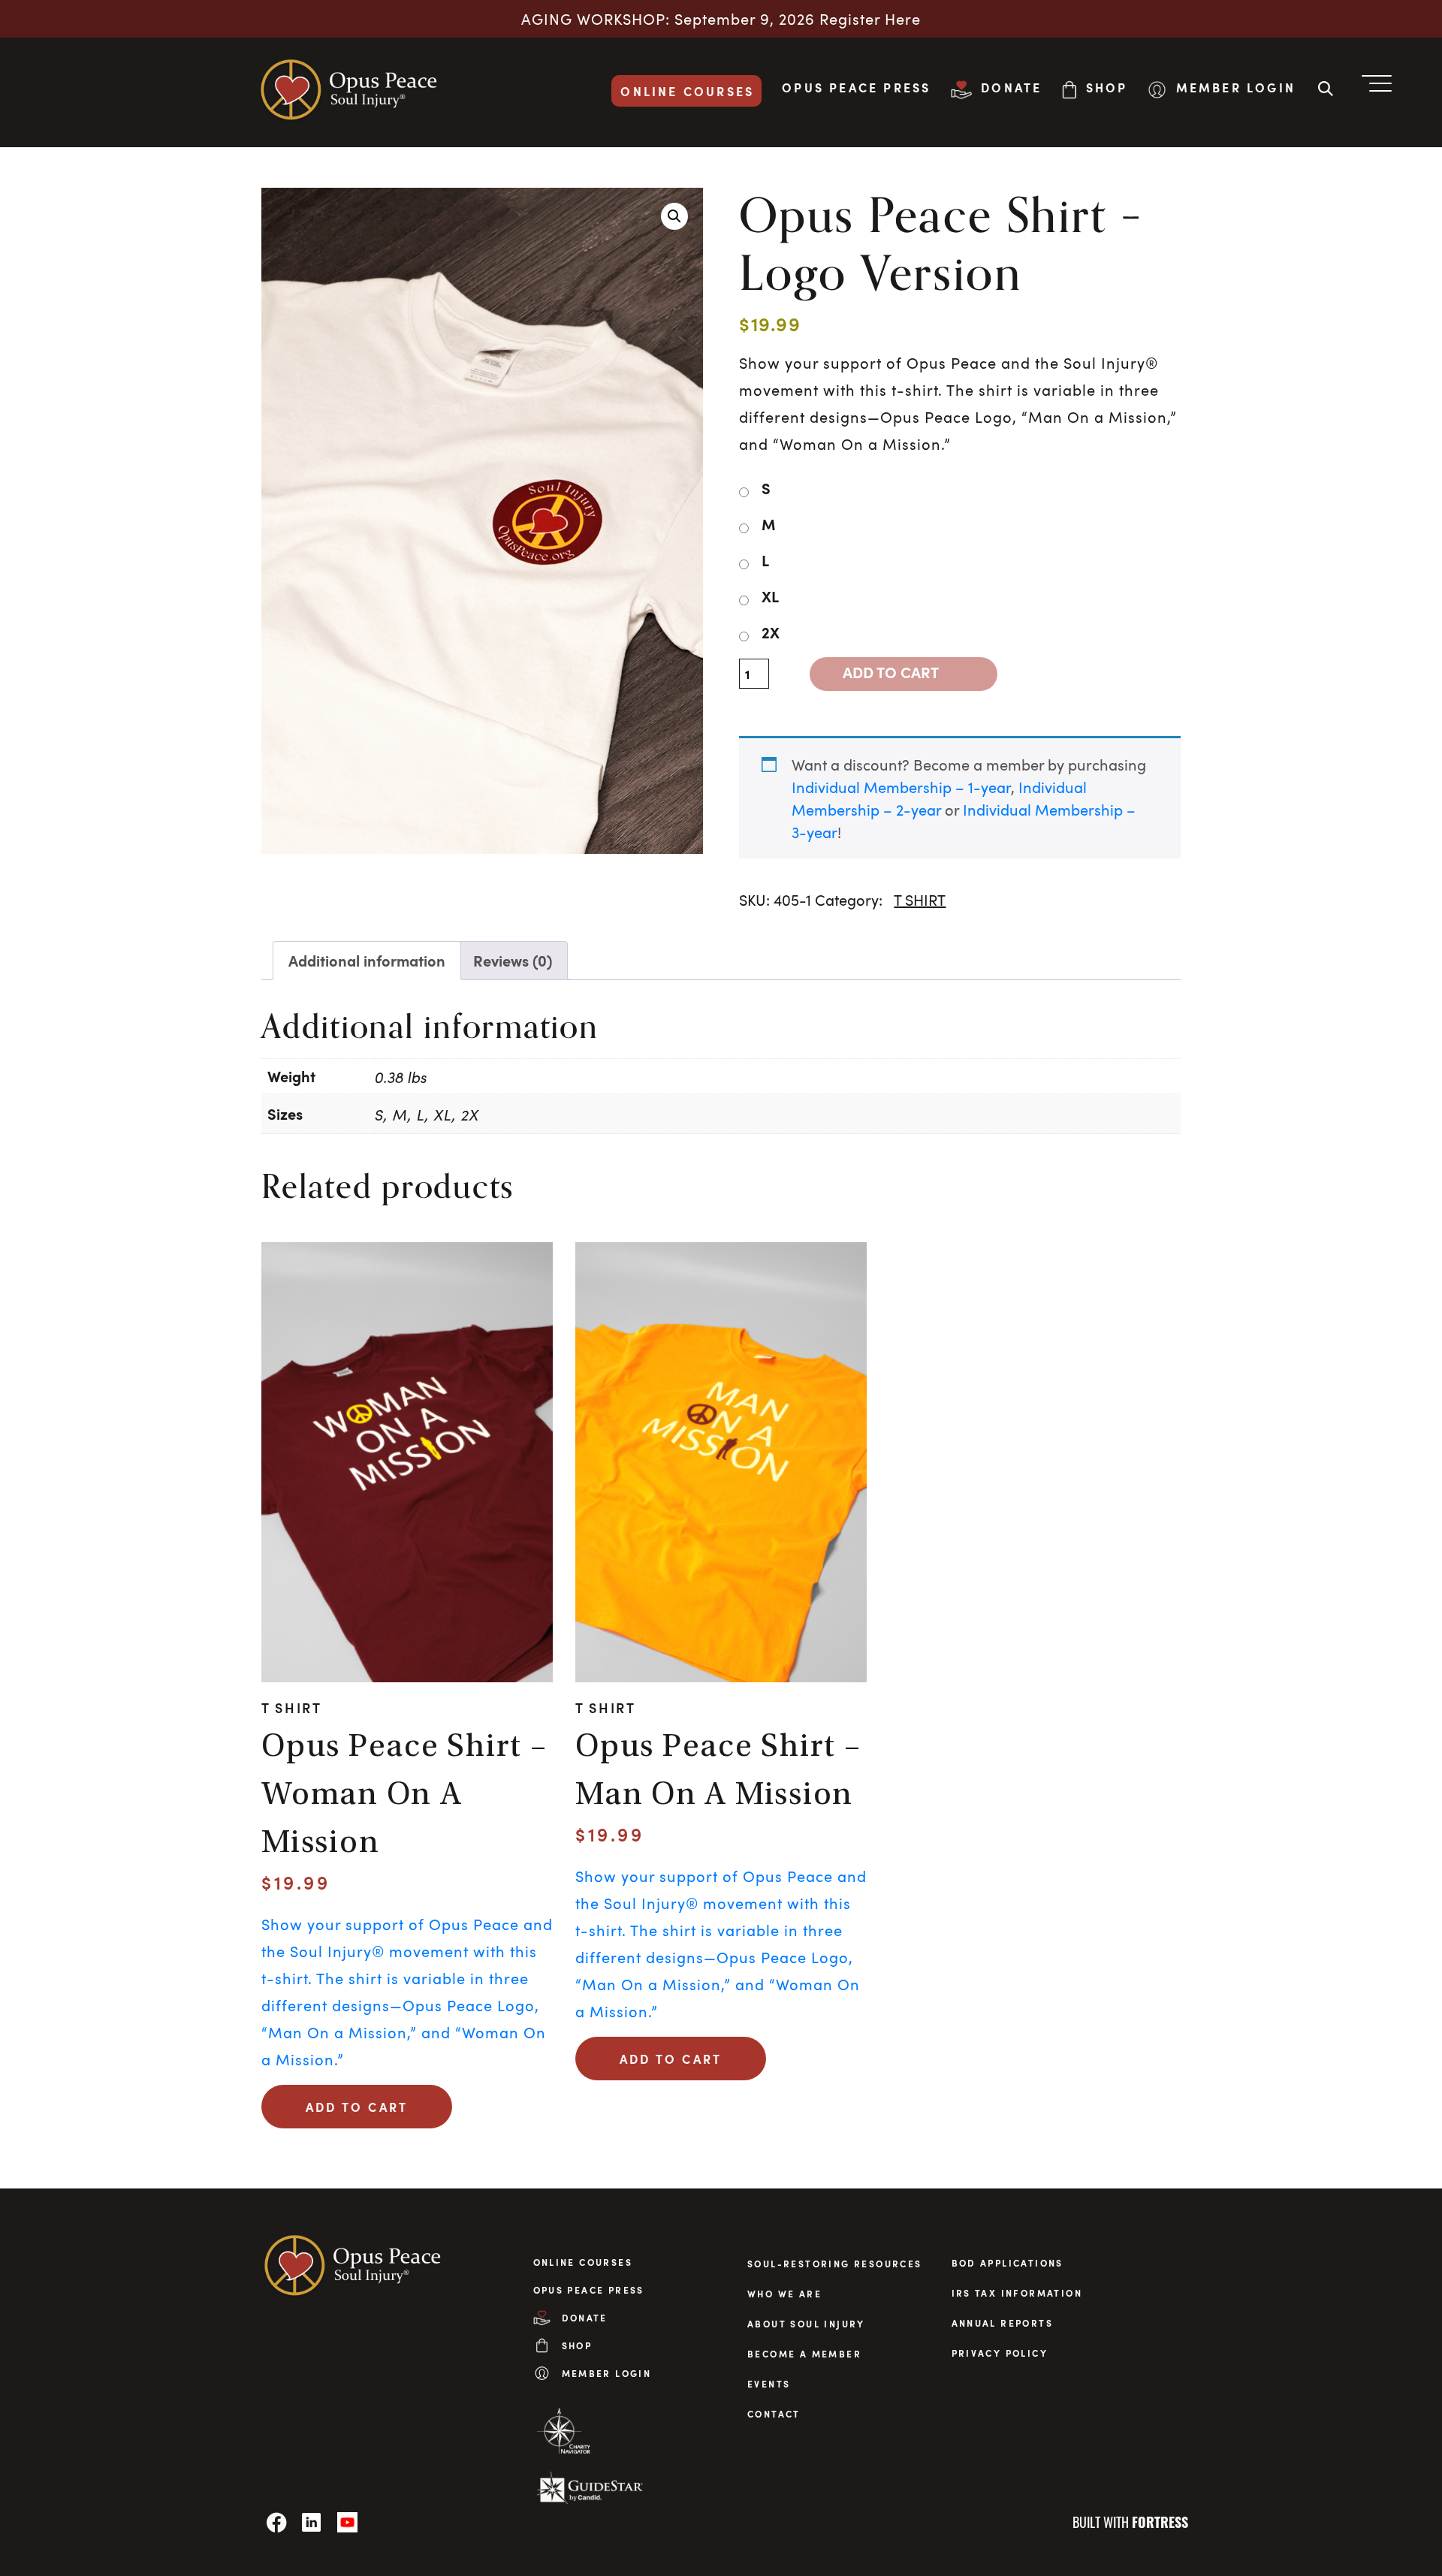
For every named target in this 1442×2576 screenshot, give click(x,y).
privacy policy (1000, 2353)
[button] (674, 216)
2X (771, 632)
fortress (1160, 2522)
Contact (774, 2414)
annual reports (1003, 2323)
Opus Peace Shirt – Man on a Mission (718, 1772)
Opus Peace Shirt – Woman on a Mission (404, 1796)
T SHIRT (920, 900)
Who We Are (784, 2294)
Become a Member (804, 2354)
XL (770, 596)
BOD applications (1008, 2263)
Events (769, 2384)
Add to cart (891, 672)
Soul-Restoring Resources (835, 2264)
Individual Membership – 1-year (901, 787)
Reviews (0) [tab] (513, 961)
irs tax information (1017, 2293)
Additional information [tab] (367, 961)
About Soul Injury (806, 2324)
